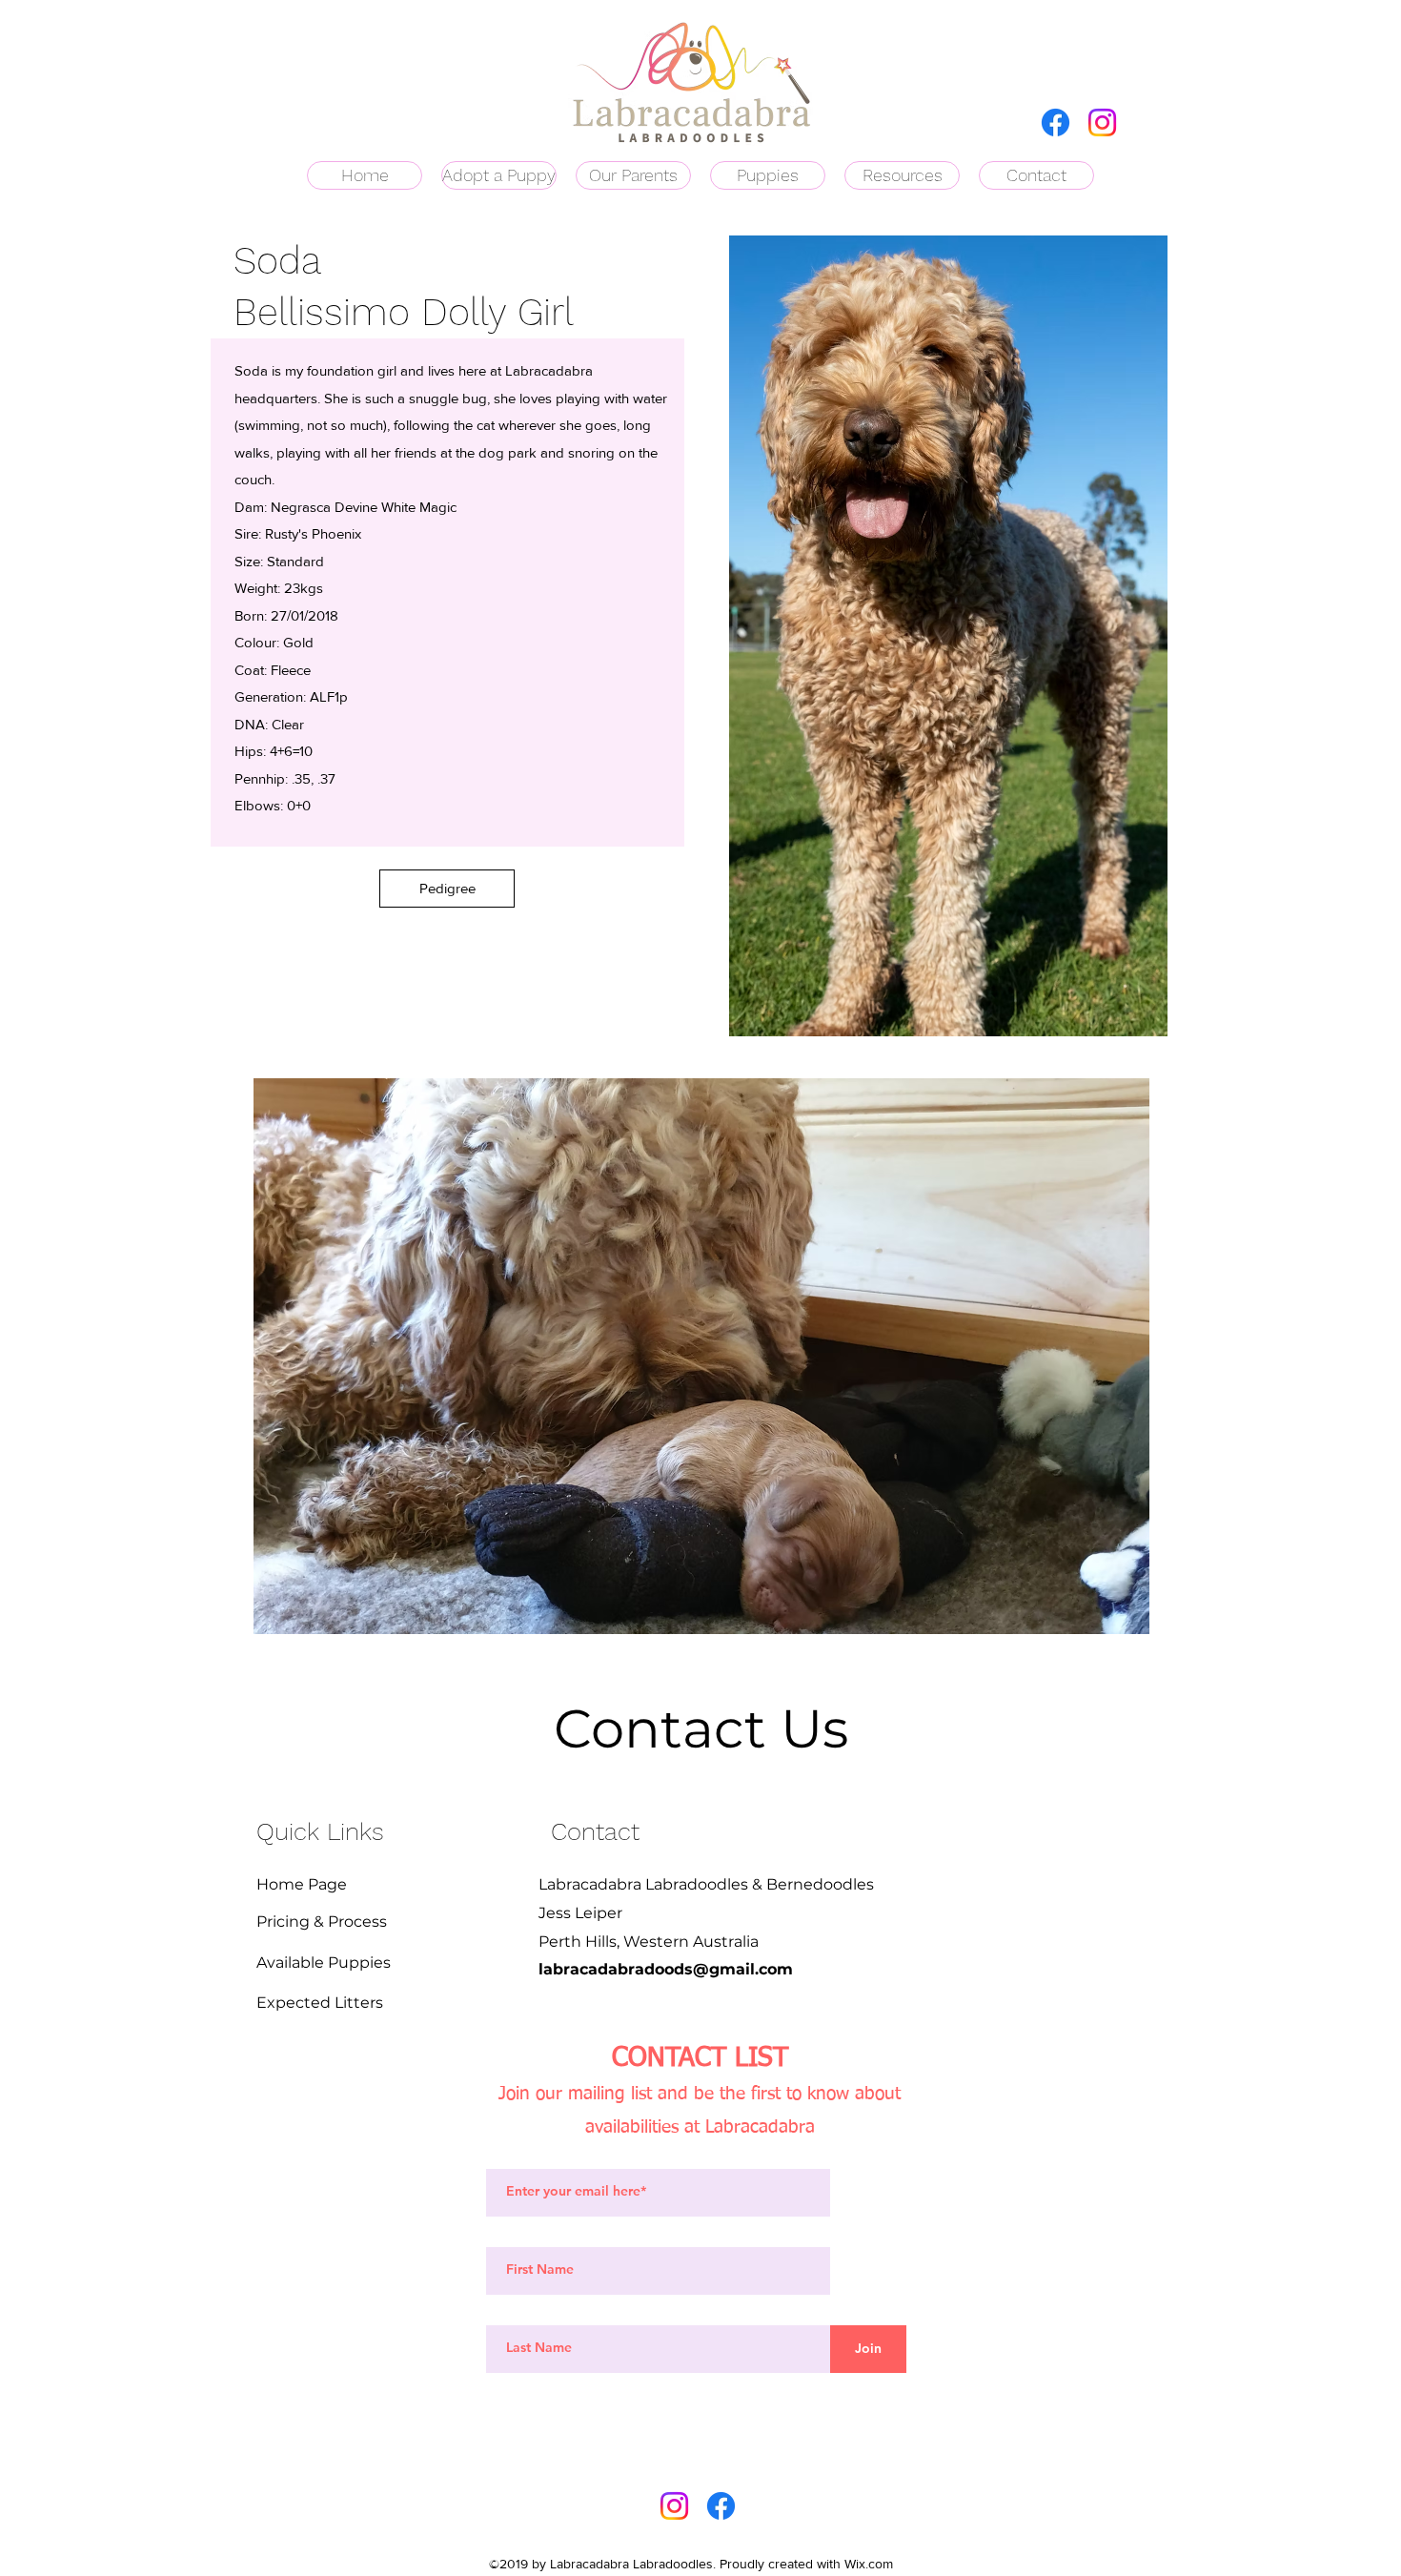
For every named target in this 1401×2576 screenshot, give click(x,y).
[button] (633, 175)
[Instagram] (1102, 123)
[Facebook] (1056, 123)
